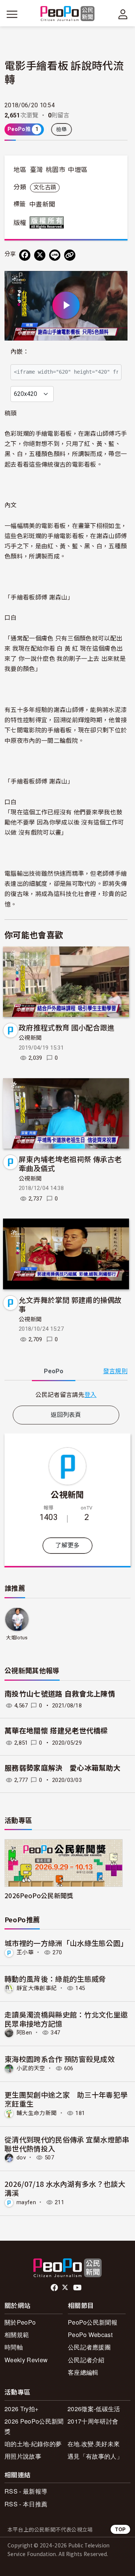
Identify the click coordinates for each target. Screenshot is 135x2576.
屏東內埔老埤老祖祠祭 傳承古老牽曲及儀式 (70, 1163)
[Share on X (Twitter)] (40, 255)
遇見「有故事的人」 (95, 2456)
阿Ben (24, 2033)
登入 (91, 1394)
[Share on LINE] (55, 255)
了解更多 (67, 1545)
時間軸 (14, 2347)
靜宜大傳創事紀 (37, 1988)
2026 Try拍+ (21, 2409)
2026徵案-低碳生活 (94, 2409)
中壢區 (78, 170)
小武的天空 (31, 2068)
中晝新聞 (42, 204)
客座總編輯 (83, 2372)
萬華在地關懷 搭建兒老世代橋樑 (56, 1731)
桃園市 (55, 170)
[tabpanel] (66, 1395)
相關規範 (17, 2335)
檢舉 (62, 129)
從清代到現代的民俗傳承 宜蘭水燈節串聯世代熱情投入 (67, 2144)
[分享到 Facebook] (25, 255)
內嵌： (20, 352)
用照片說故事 (23, 2456)
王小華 (25, 1952)
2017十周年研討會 (93, 2421)
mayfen (26, 2202)
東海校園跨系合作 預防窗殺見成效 (60, 2059)
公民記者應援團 (89, 2347)
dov (21, 2158)
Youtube (78, 2288)
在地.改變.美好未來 (94, 2444)
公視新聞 (30, 1038)
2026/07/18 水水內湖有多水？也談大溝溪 (65, 2188)
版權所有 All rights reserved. (48, 222)
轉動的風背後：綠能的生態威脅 (55, 1979)
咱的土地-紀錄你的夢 (33, 2444)
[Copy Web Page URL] (70, 255)
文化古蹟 (45, 187)
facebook (55, 2288)
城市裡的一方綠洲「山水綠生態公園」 (66, 1943)
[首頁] (68, 14)
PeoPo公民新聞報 (93, 2322)
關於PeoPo (20, 2322)
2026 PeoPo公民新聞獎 (34, 2426)
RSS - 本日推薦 (26, 2504)
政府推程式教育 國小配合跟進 (67, 1027)
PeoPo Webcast (90, 2335)
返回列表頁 (66, 1415)
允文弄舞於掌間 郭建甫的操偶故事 (70, 1304)
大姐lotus (17, 1638)
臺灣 (37, 170)
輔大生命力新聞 (37, 2113)
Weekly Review (26, 2360)
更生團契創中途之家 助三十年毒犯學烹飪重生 (66, 2099)
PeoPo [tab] (54, 1371)
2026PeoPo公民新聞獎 (39, 1895)
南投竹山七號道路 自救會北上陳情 (60, 1694)
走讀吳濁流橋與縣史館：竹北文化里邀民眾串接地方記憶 (66, 2019)
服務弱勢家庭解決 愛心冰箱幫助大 (62, 1768)
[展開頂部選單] (123, 14)
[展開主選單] (12, 14)
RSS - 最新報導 (26, 2491)
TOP (120, 2529)
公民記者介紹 (86, 2360)
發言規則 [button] (115, 1371)
